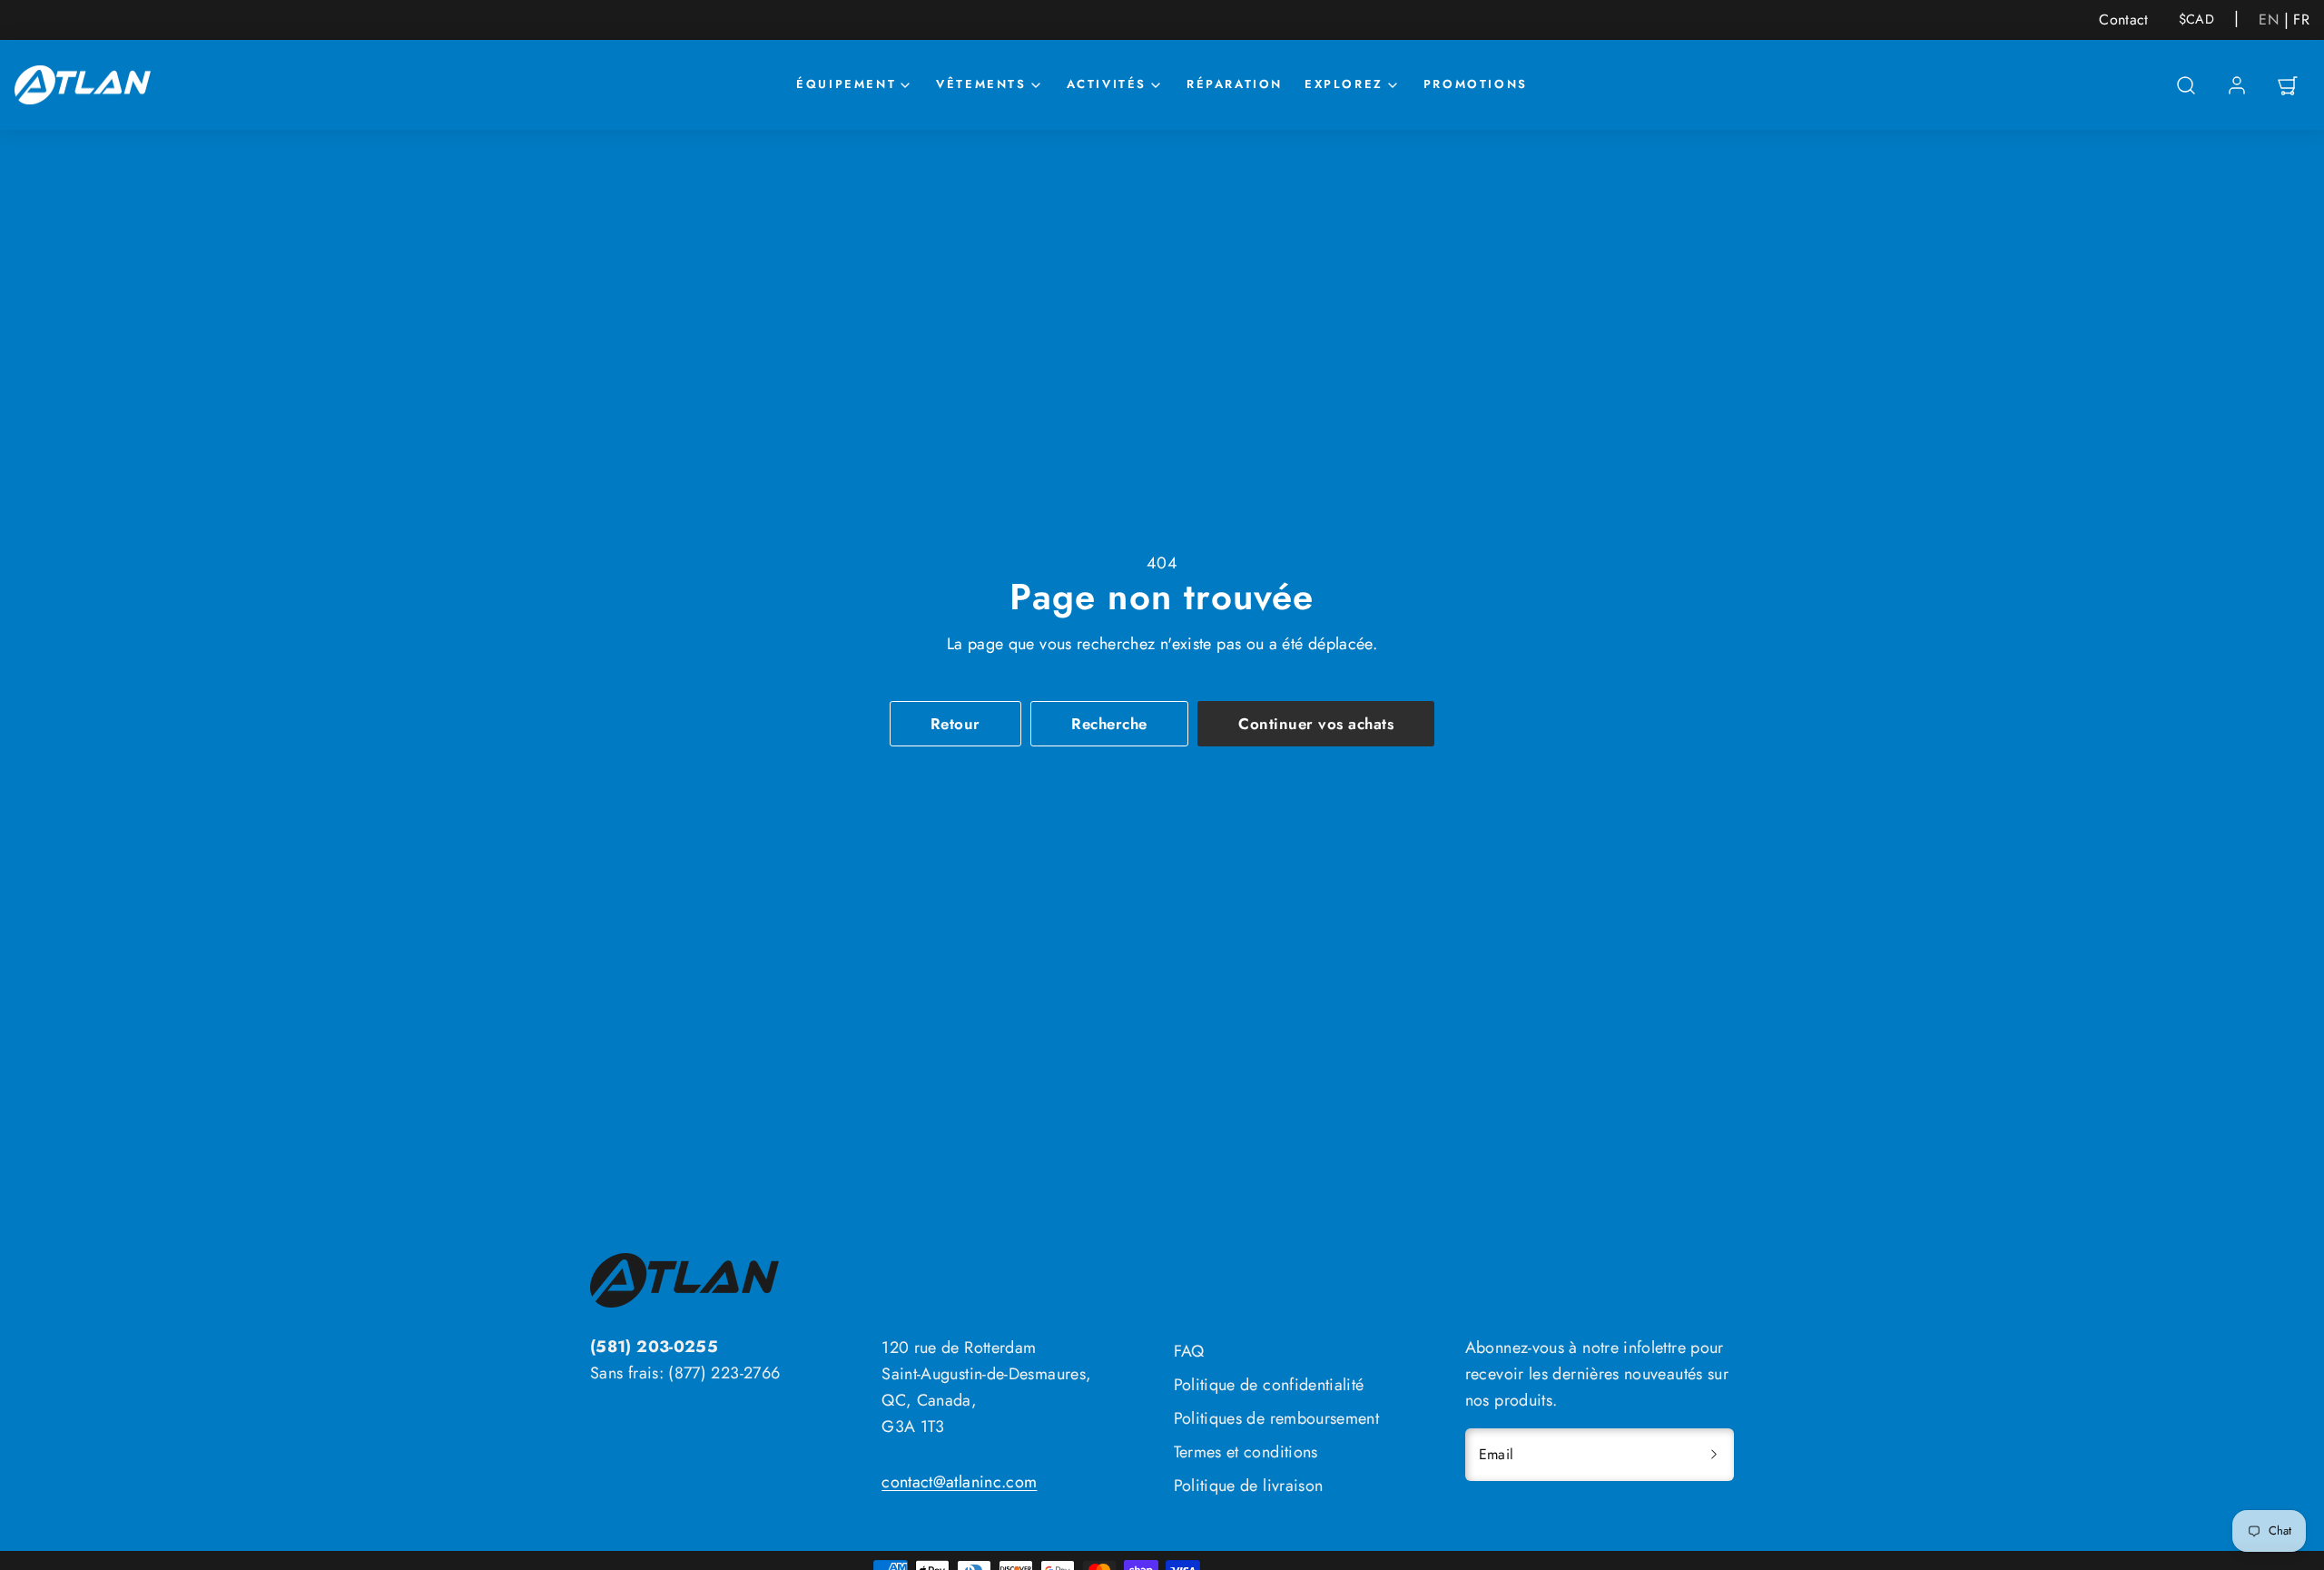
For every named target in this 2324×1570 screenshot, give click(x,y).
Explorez (1344, 84)
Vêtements (981, 84)
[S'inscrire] (1714, 1455)
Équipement (846, 84)
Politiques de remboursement (1277, 1418)
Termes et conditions (1246, 1452)
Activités (1107, 84)
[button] (2186, 85)
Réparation (1235, 84)
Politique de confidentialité (1269, 1385)
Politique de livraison (1249, 1486)
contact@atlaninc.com (959, 1482)
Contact (2124, 20)
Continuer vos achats (1316, 724)
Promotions (1476, 84)
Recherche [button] (1109, 724)
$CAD (2196, 19)
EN (2269, 20)
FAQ (1189, 1351)
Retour (955, 724)
